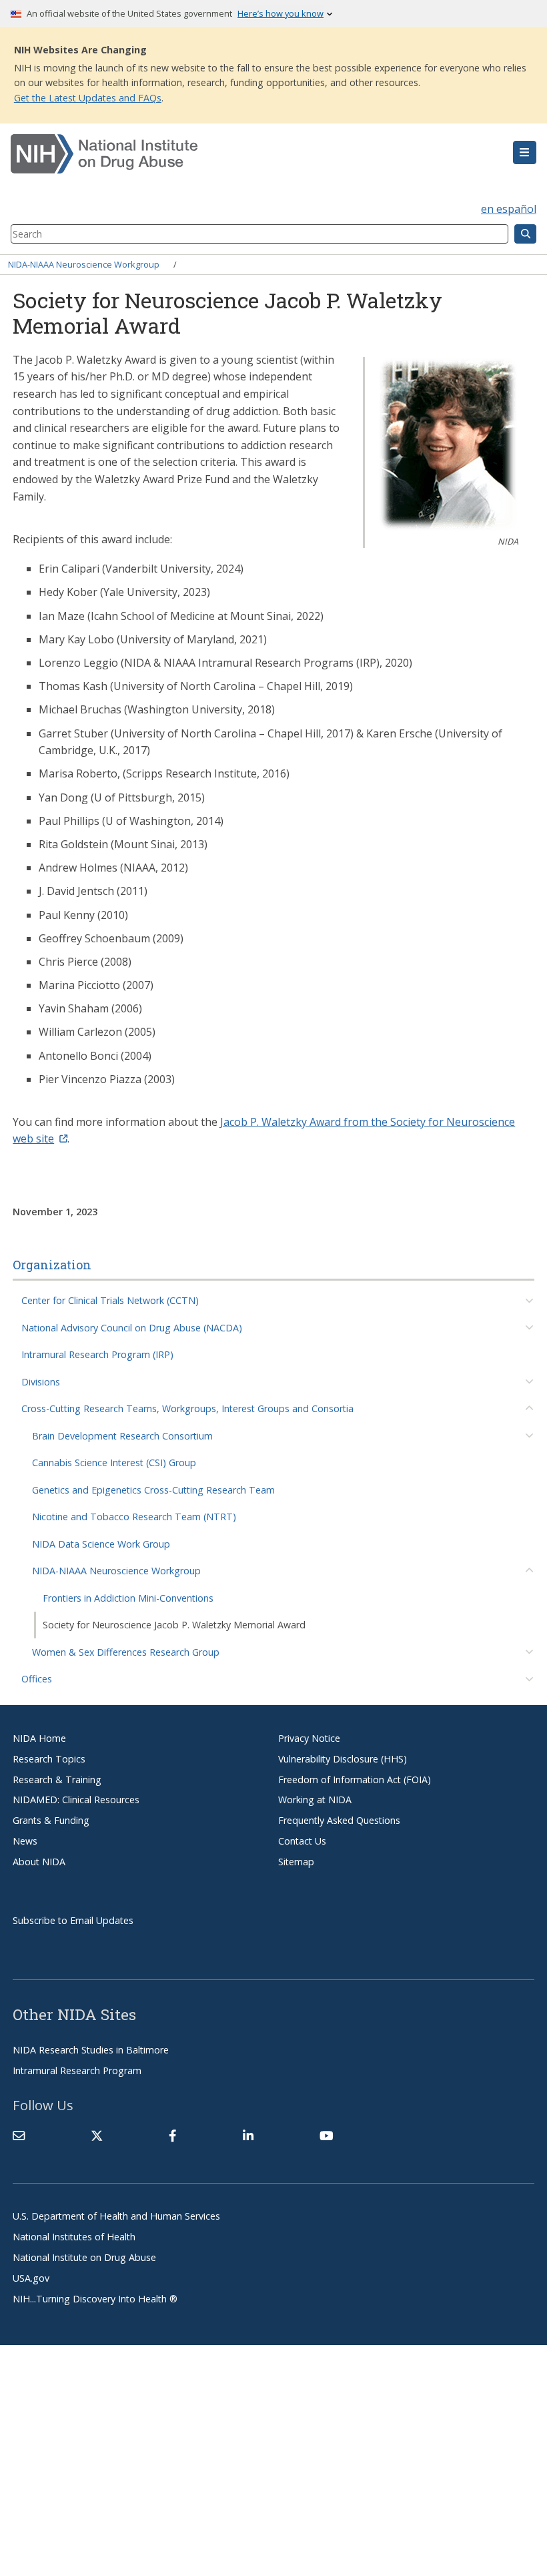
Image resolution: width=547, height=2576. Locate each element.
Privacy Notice (309, 1738)
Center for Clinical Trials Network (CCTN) (110, 1300)
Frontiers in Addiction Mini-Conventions (128, 1598)
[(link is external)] (97, 2136)
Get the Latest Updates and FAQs (88, 98)
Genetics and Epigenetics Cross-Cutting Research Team (153, 1490)
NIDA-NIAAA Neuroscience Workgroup (84, 264)
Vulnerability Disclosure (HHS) (343, 1759)
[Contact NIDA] (19, 2136)
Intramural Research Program (77, 2070)
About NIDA (39, 1862)
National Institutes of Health (74, 2237)
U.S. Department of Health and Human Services (116, 2216)
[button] (525, 153)
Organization (52, 1265)
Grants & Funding (51, 1820)
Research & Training (57, 1780)
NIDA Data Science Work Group (101, 1544)
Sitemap (296, 1862)
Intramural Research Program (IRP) (97, 1354)
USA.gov (31, 2278)
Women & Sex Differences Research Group (126, 1652)
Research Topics (49, 1759)
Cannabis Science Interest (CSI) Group (114, 1463)
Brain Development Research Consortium (122, 1436)
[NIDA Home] (230, 154)
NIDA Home (39, 1738)
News (25, 1841)
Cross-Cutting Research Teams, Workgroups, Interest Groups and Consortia (187, 1408)
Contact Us (302, 1841)
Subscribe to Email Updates (73, 1920)
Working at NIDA (315, 1800)
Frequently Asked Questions (339, 1820)
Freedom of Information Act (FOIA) (355, 1780)
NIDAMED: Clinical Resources (76, 1800)
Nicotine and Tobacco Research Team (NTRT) (134, 1517)
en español (509, 209)
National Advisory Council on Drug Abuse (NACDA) (132, 1328)
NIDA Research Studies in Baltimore (91, 2050)
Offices (37, 1679)
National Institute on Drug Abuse (84, 2257)
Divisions (41, 1382)
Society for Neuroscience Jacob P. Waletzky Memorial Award (174, 1625)
